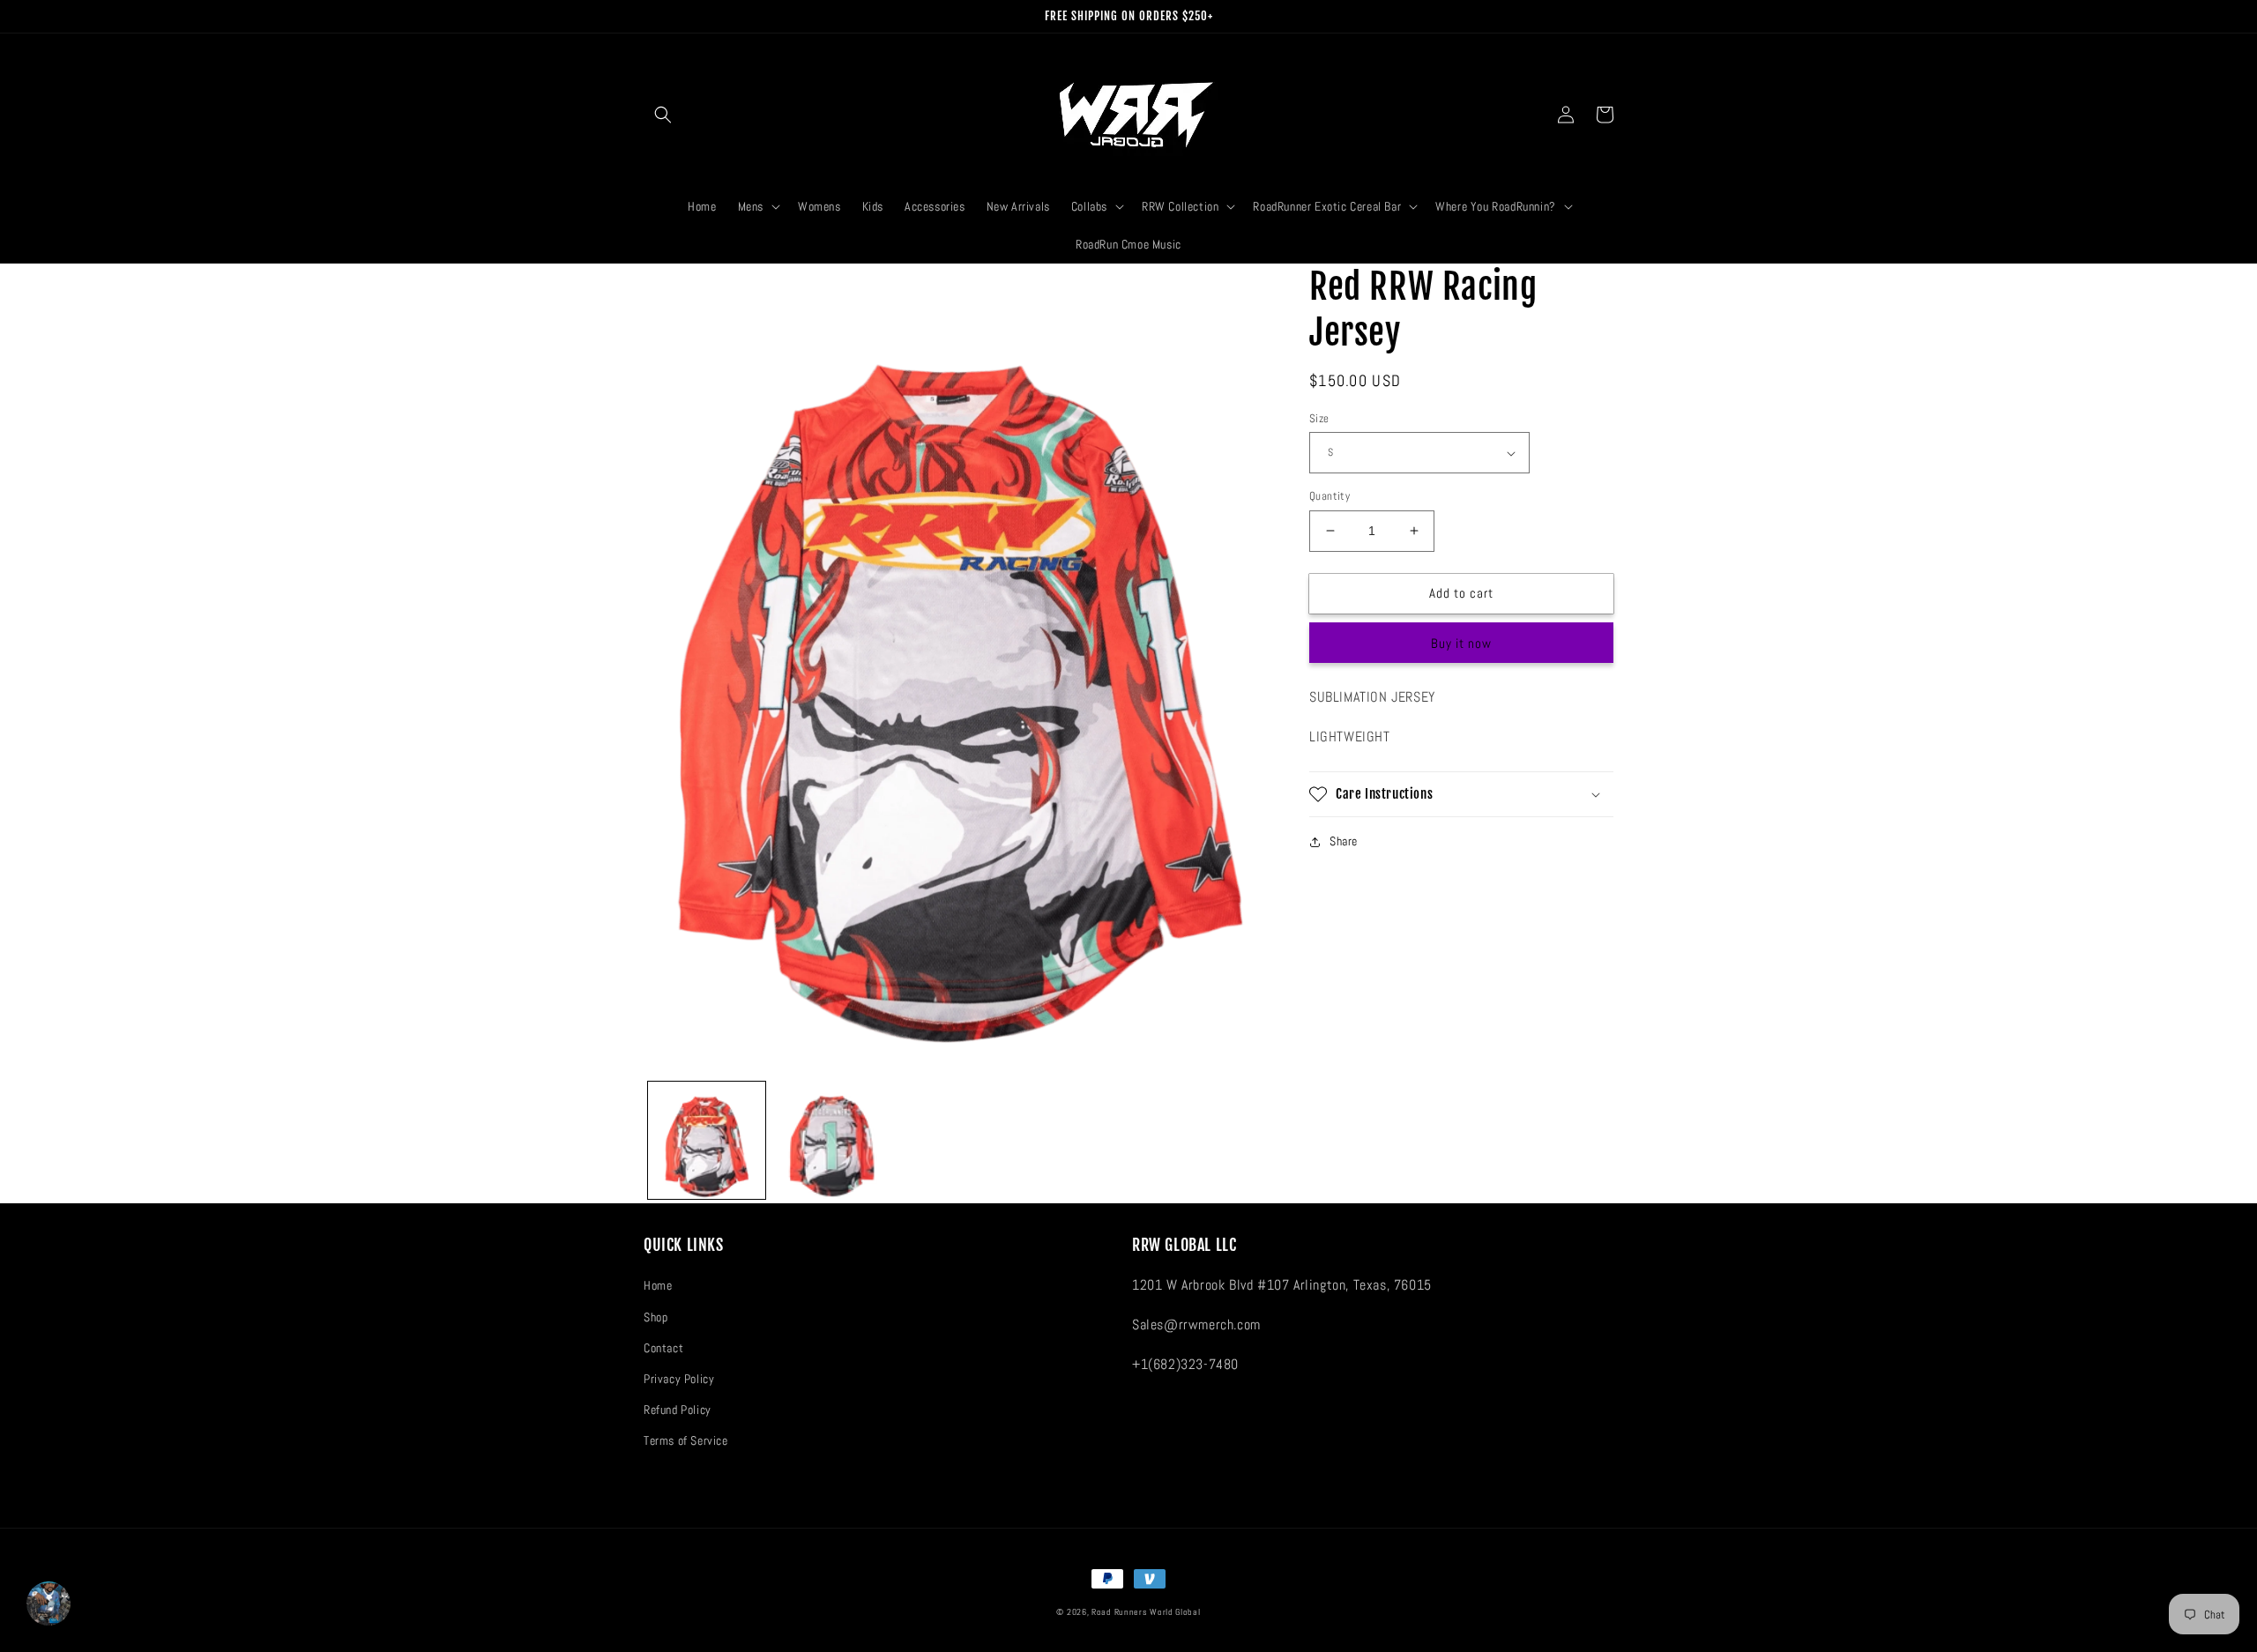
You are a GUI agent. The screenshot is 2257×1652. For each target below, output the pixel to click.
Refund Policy (678, 1410)
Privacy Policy (679, 1379)
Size (1319, 418)
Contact (663, 1348)
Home (658, 1285)
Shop (655, 1317)
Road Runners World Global (1146, 1612)
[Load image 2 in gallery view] (833, 1140)
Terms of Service (686, 1440)
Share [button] (1344, 841)
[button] (663, 115)
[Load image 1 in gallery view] (707, 1140)
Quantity (1330, 496)
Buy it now (1461, 643)
